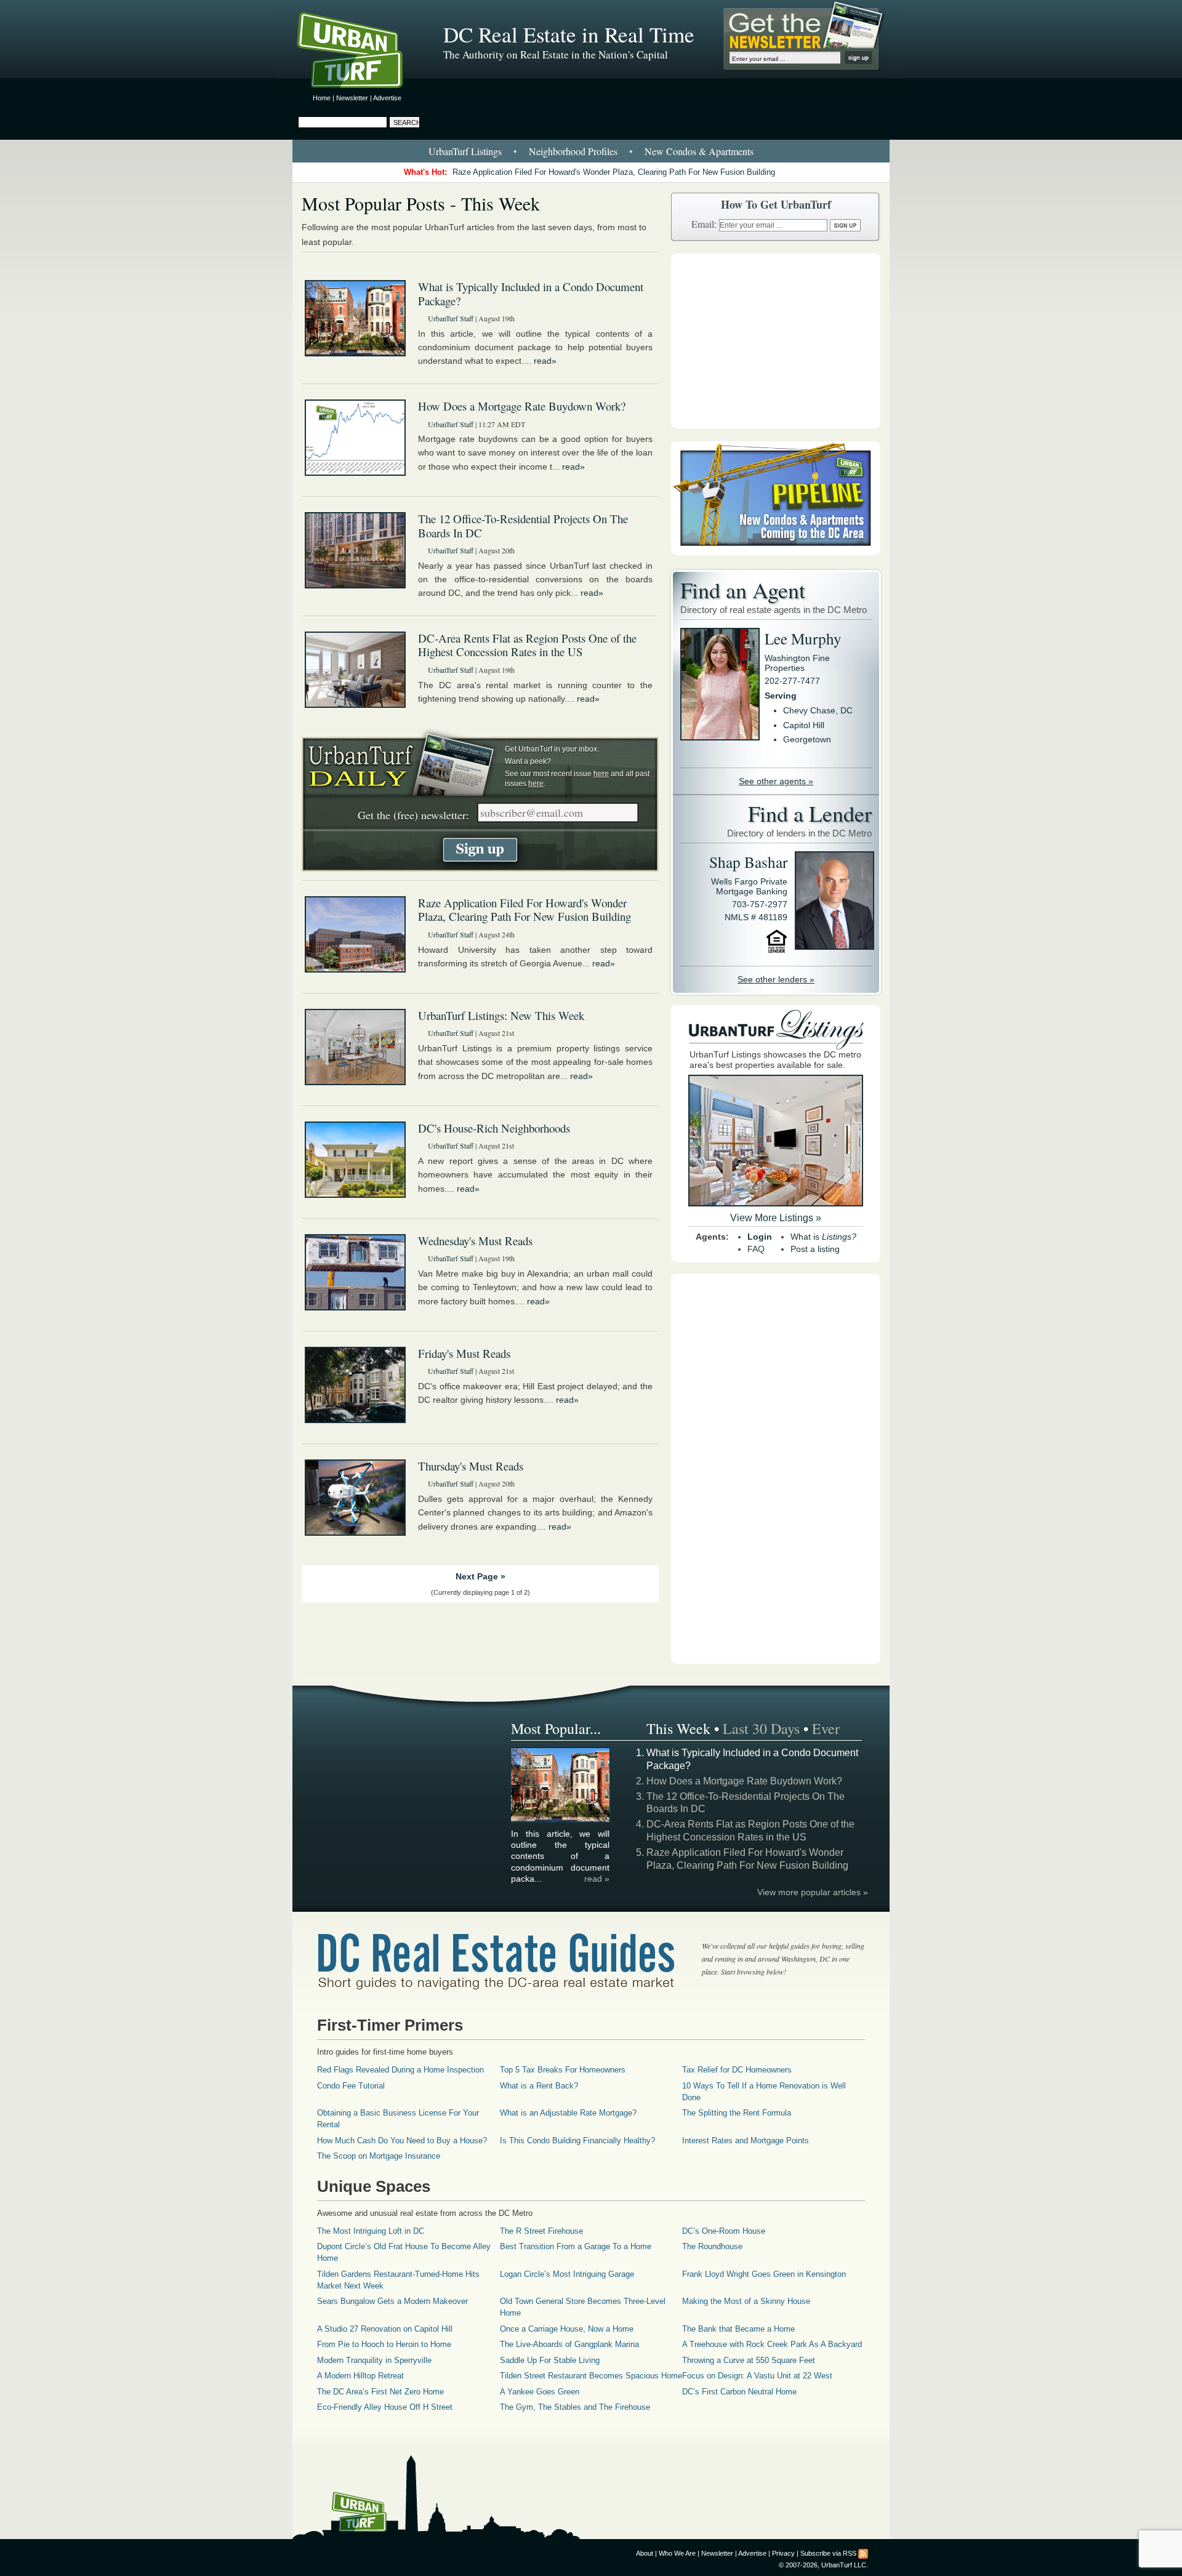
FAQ (756, 1249)
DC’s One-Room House (724, 2231)
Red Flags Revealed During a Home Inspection (400, 2070)
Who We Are (677, 2553)
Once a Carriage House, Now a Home (567, 2329)
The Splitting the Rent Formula (737, 2113)
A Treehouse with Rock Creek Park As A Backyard (772, 2344)
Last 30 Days (761, 1728)
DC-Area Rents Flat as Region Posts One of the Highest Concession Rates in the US (527, 645)
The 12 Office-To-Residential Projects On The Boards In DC (523, 526)
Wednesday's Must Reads (475, 1241)
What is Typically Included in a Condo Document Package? (531, 294)
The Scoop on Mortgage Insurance (379, 2156)
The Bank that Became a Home (738, 2329)
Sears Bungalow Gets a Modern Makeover (392, 2301)
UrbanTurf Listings (465, 151)
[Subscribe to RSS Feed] (863, 2553)
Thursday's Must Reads (471, 1466)
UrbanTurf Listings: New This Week (501, 1015)
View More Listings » (776, 1218)
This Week (678, 1728)
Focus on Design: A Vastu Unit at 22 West (757, 2376)
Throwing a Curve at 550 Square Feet (749, 2360)
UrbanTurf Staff (451, 318)
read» (545, 361)
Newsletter (352, 98)
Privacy (783, 2553)
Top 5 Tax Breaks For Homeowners (563, 2070)
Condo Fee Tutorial (351, 2086)
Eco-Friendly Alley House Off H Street (385, 2407)
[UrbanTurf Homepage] (360, 52)
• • (591, 151)
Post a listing (815, 1249)
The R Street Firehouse (541, 2231)
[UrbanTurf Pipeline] (776, 552)
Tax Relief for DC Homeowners (737, 2070)
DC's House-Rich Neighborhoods (494, 1128)
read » (597, 1879)
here (601, 774)
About (645, 2553)
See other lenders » (776, 979)
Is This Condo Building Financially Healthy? (577, 2141)
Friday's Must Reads (464, 1353)
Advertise (387, 98)
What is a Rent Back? (539, 2086)
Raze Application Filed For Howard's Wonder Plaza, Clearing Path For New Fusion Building (614, 172)
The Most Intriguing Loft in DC (371, 2231)
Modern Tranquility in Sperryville (374, 2360)
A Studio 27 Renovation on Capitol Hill (385, 2329)
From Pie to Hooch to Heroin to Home (384, 2344)
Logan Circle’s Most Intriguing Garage (567, 2274)
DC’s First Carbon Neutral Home (739, 2392)
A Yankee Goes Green (540, 2392)
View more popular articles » (813, 1892)
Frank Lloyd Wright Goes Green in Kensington (764, 2274)
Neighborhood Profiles (573, 151)
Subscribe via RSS (828, 2553)
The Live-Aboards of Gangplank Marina (569, 2344)
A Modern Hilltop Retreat (360, 2376)
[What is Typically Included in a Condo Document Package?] (561, 1820)
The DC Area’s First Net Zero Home (380, 2392)
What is (823, 1237)
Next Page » (480, 1576)
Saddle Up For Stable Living (550, 2360)
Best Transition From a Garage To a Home (576, 2246)
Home (322, 98)
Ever (826, 1728)
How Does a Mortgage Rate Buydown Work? (522, 406)
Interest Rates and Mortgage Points (746, 2141)
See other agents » (776, 781)
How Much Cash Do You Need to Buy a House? (402, 2141)
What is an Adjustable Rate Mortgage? (568, 2113)
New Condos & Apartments (699, 151)
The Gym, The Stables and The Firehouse (575, 2407)
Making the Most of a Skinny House (746, 2301)
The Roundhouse (712, 2246)
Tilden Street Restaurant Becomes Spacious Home (591, 2376)
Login (760, 1237)
